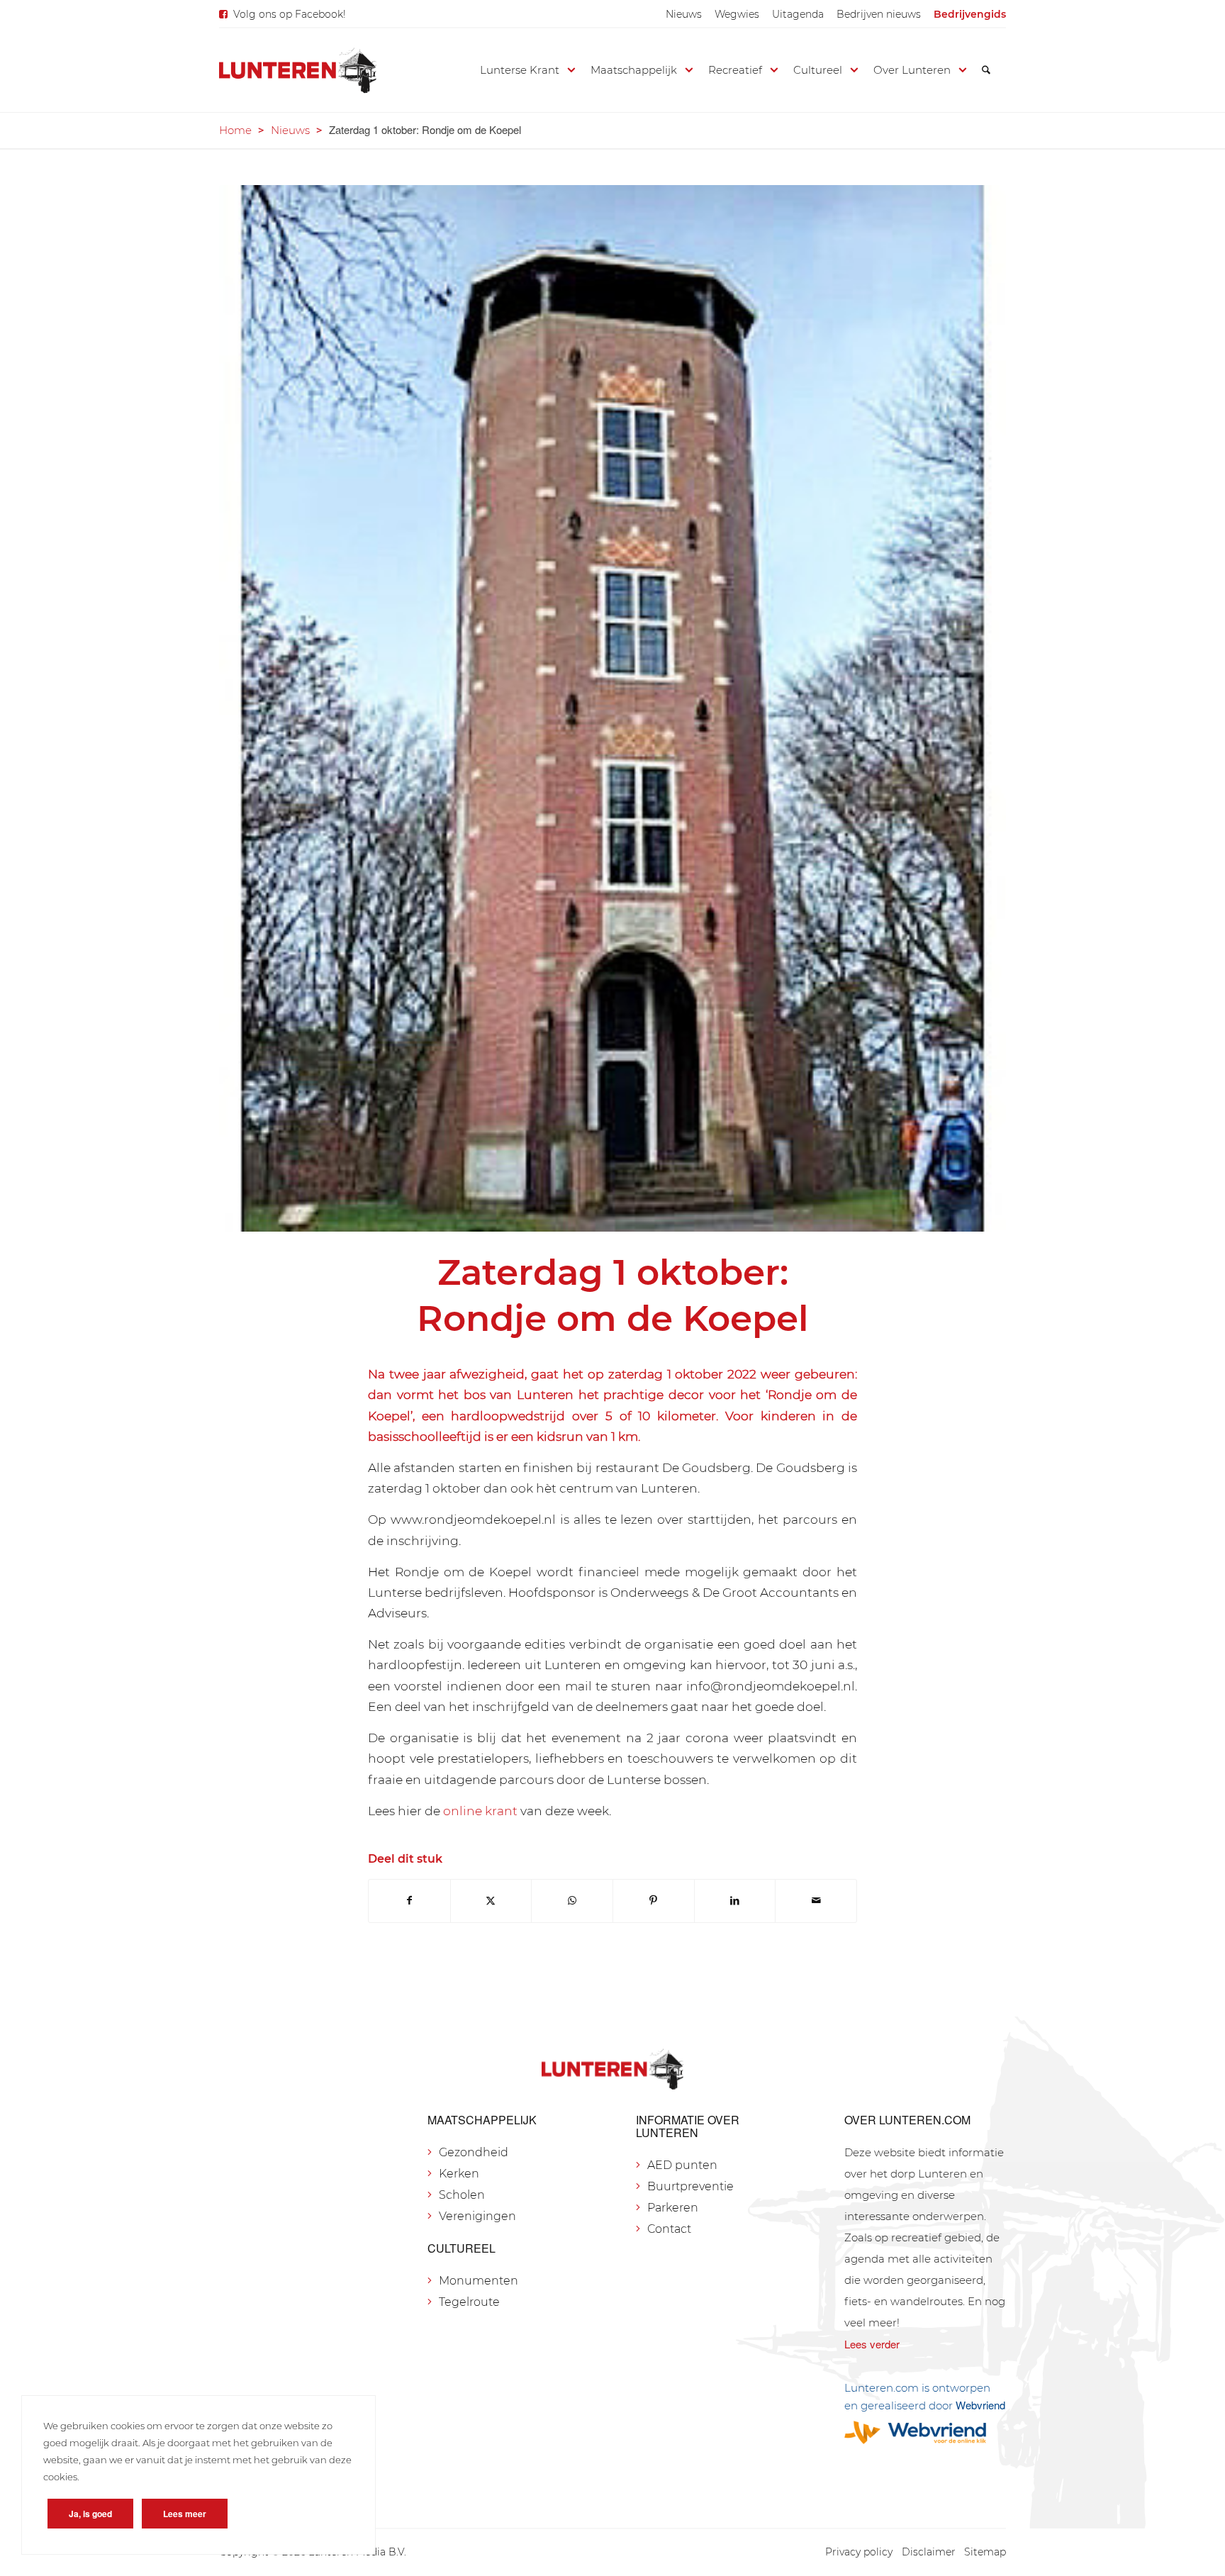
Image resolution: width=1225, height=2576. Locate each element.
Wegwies (737, 14)
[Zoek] (986, 70)
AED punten (682, 2165)
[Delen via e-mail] (816, 1901)
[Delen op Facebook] (409, 1901)
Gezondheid (474, 2152)
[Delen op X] (491, 1901)
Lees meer (185, 2514)
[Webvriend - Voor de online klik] (925, 2432)
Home (235, 130)
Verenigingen (477, 2216)
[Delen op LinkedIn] (735, 1901)
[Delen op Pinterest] (654, 1901)
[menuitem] (684, 14)
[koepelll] (612, 709)
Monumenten (479, 2281)
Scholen (462, 2195)
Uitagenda (798, 14)
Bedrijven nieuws (879, 14)
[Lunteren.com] (298, 70)
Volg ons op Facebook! (290, 14)
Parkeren (673, 2208)
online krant (480, 1811)
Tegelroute (469, 2302)
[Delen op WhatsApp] (572, 1901)
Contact (669, 2229)
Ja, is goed (90, 2514)
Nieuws (684, 14)
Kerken (459, 2174)
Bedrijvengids (970, 14)
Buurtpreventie (690, 2186)
